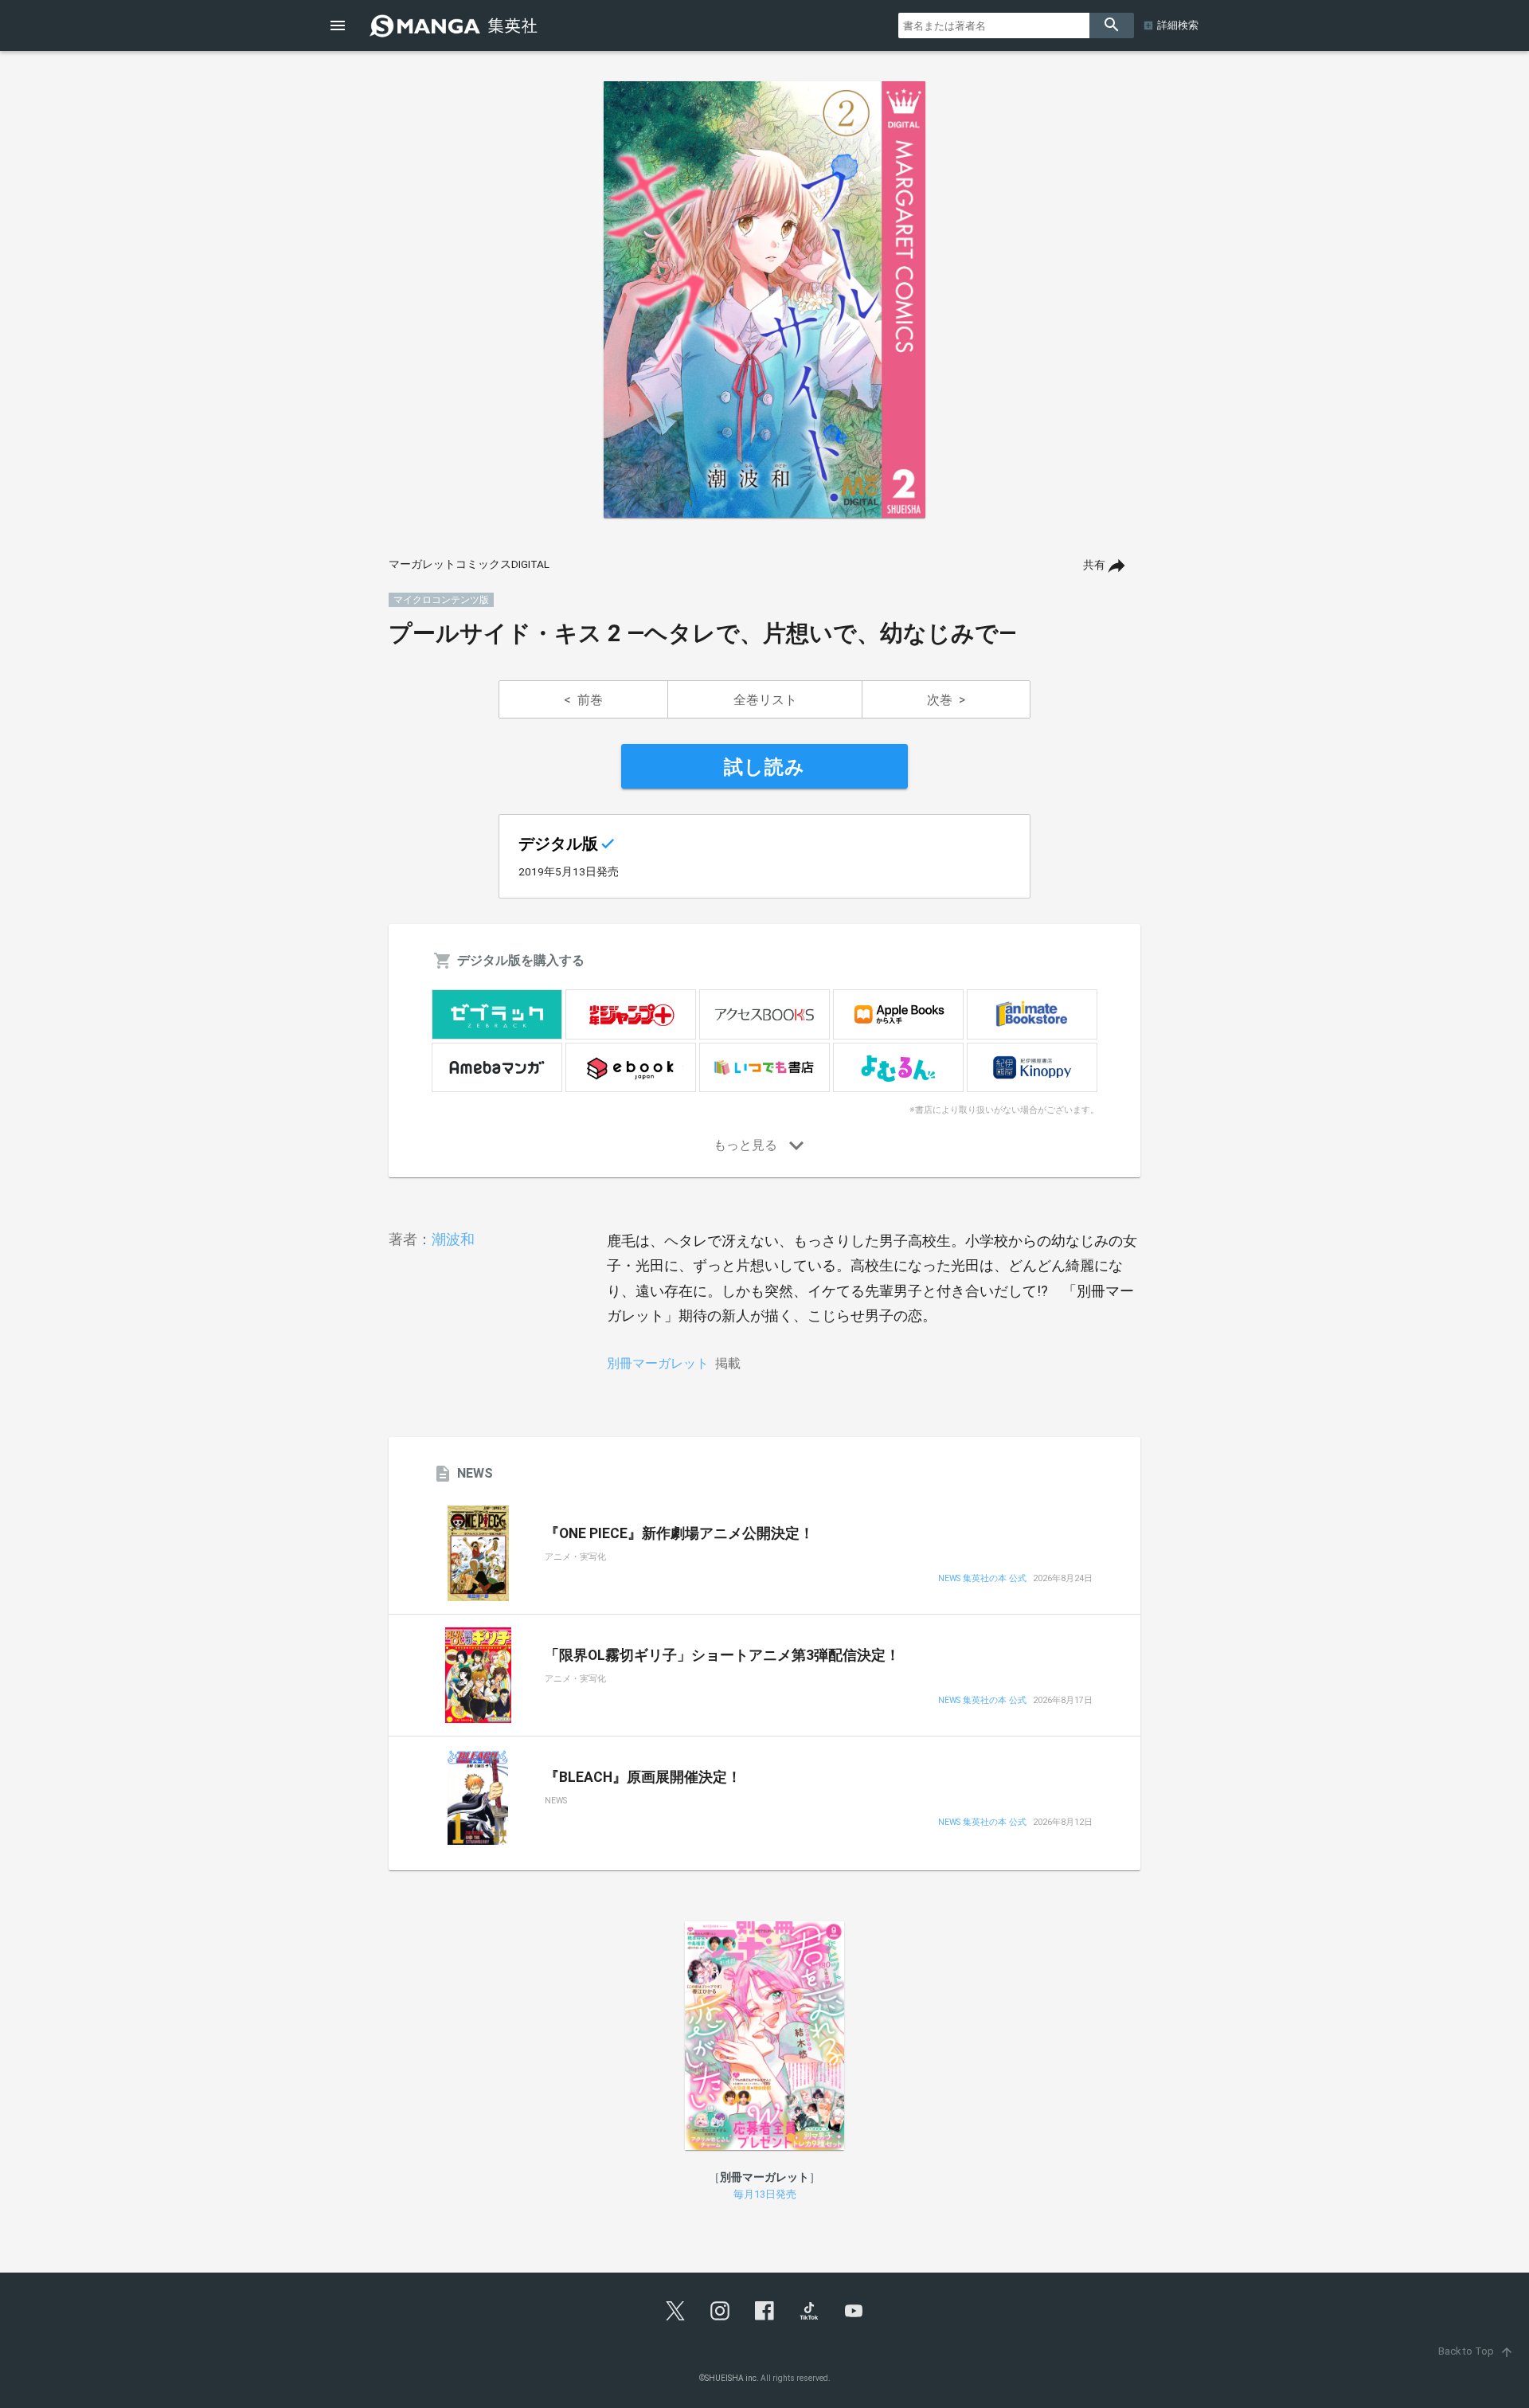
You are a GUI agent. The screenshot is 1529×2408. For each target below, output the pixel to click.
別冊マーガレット (658, 1363)
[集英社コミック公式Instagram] (720, 2311)
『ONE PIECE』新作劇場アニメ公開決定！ (679, 1533)
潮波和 (453, 1239)
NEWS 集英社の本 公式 (982, 1579)
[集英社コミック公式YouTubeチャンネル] (854, 2311)
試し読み (764, 767)
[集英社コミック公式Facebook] (764, 2311)
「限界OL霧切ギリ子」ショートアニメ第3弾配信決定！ (722, 1655)
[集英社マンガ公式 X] (675, 2311)
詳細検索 (1178, 25)
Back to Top (1476, 2351)
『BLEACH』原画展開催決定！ (643, 1777)
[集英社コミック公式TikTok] (809, 2311)
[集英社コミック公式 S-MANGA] (456, 25)
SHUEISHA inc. (732, 2378)
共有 (1094, 565)
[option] (764, 300)
